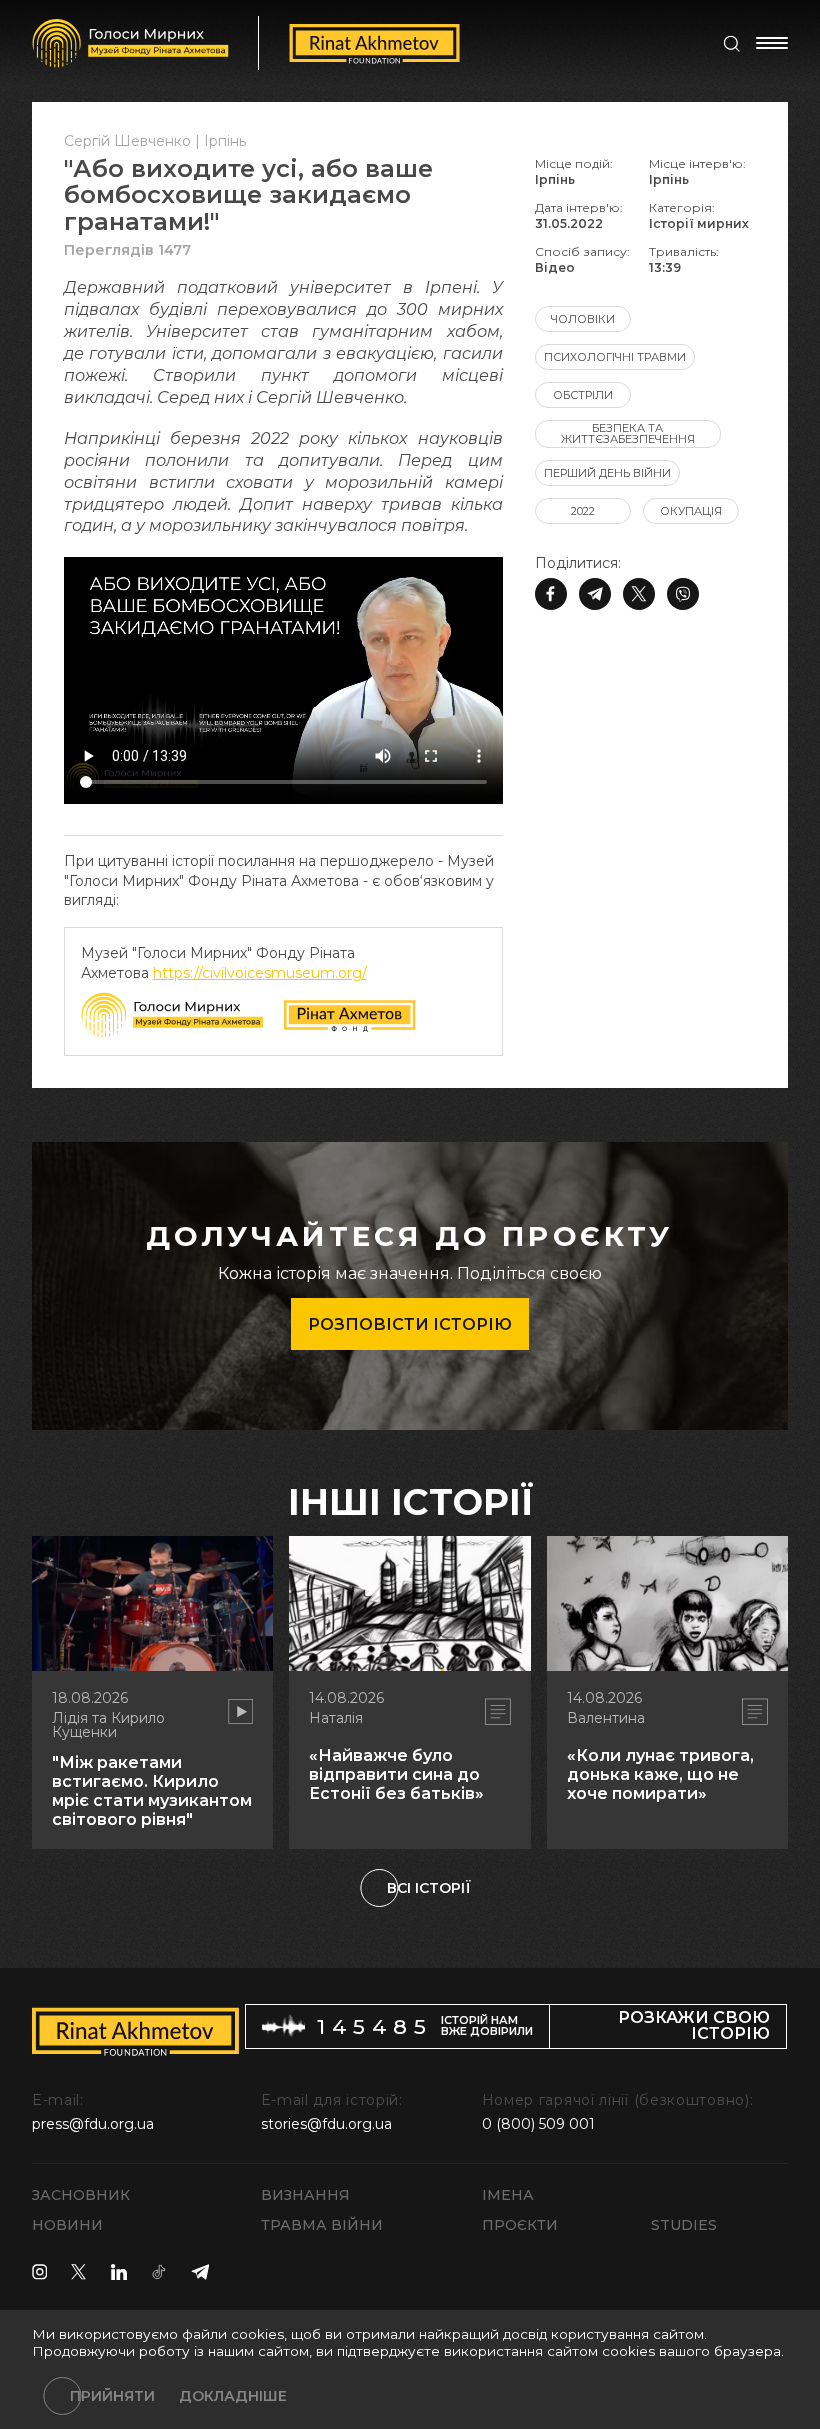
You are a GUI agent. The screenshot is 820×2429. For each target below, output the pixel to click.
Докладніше (233, 2396)
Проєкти (520, 2225)
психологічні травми (615, 357)
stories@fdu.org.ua (326, 2124)
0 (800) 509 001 (538, 2124)
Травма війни (322, 2225)
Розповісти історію (410, 1324)
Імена (508, 2195)
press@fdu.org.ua (93, 2124)
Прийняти (112, 2396)
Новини (67, 2225)
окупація (691, 511)
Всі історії (429, 1888)
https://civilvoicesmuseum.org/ (260, 973)
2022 (583, 511)
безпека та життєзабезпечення (628, 433)
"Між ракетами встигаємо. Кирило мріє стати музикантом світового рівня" (152, 1791)
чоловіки (583, 319)
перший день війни (607, 473)
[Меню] (772, 43)
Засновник (81, 2195)
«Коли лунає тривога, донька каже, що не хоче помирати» (660, 1774)
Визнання (305, 2195)
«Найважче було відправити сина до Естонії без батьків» (396, 1774)
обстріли (583, 395)
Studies (684, 2225)
